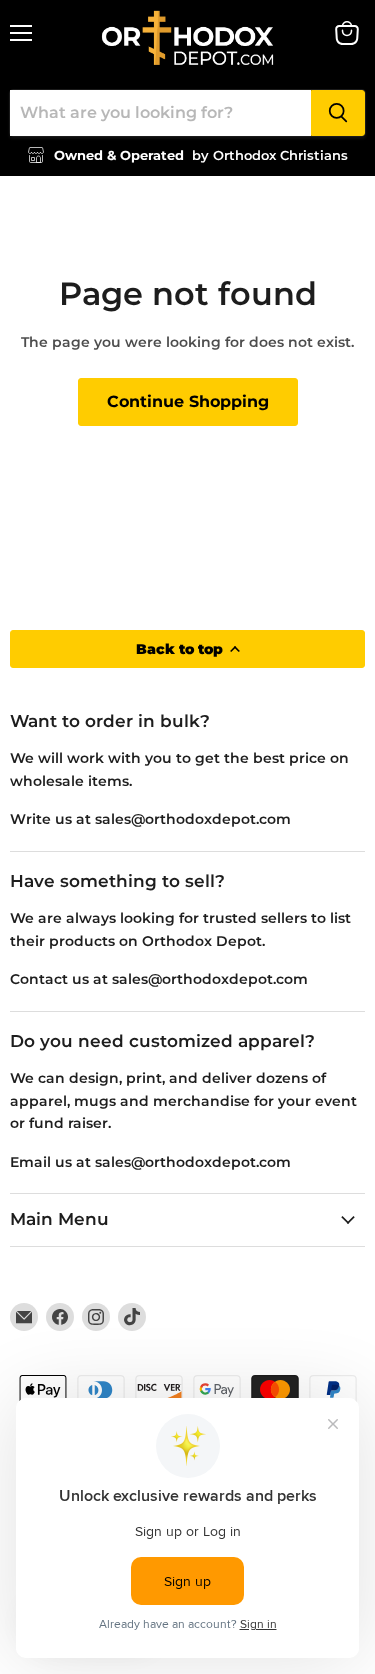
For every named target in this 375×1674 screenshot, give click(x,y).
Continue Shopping (188, 401)
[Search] (338, 113)
